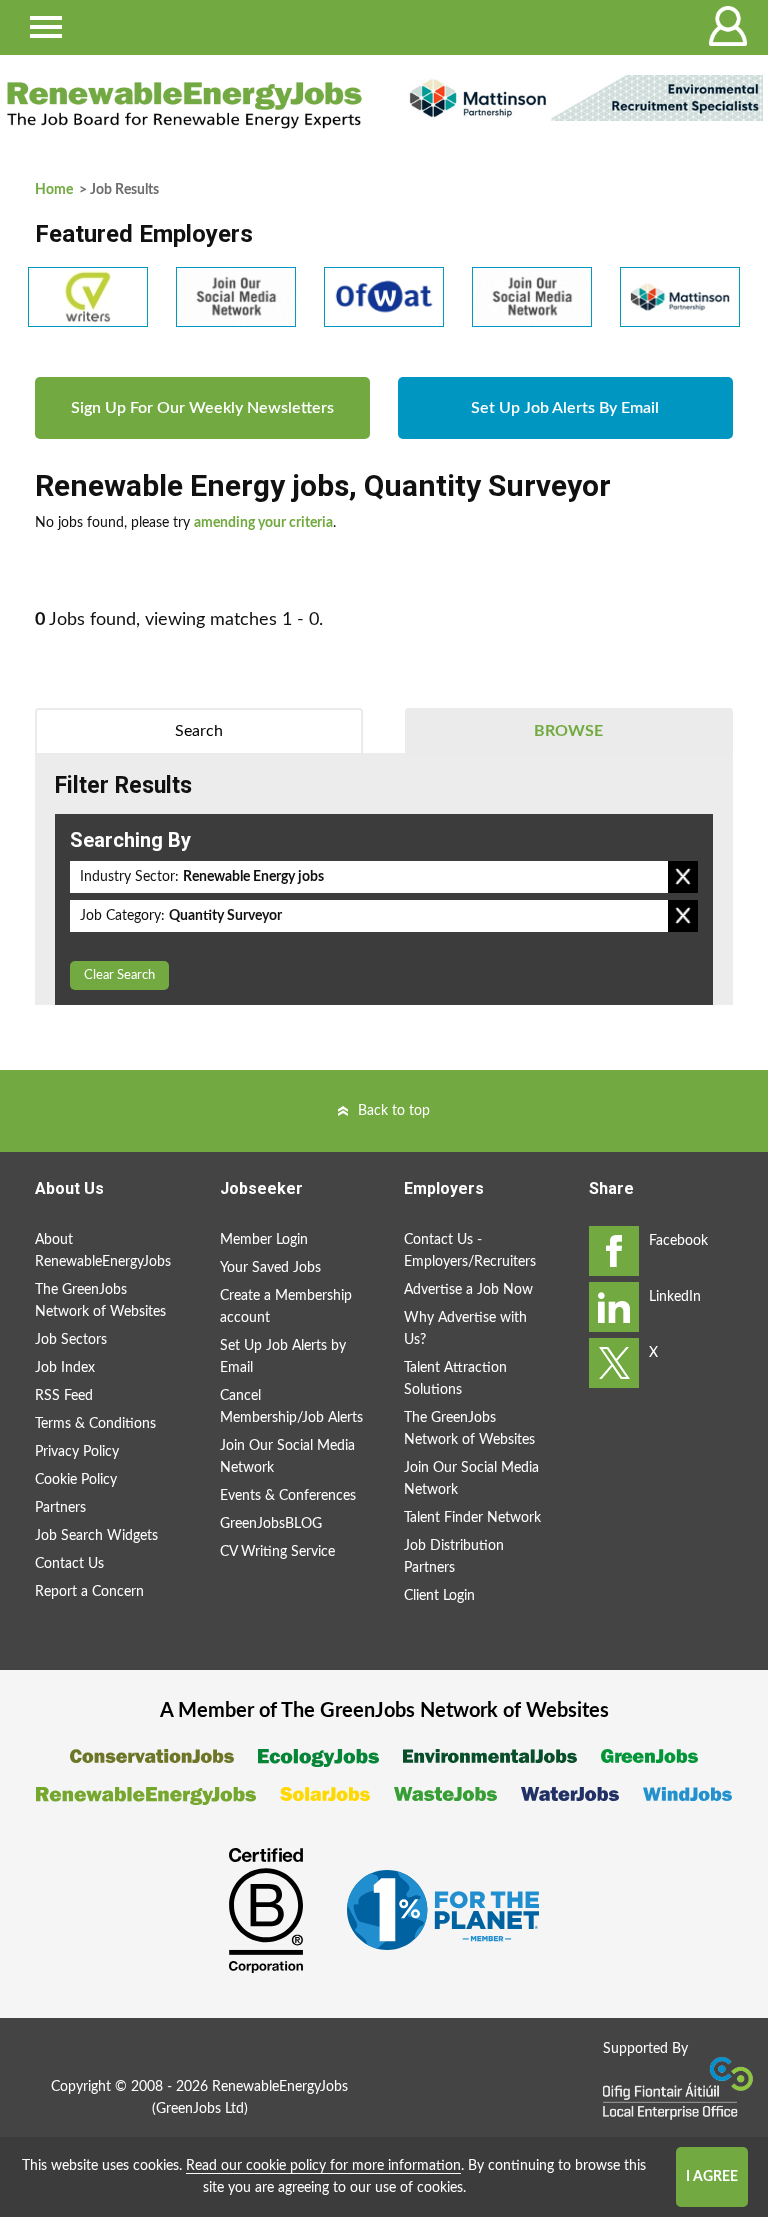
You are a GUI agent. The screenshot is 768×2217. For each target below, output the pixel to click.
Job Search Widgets (96, 1536)
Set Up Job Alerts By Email (565, 408)
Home (54, 190)
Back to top (394, 1111)
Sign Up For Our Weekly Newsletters (202, 408)
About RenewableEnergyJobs (103, 1251)
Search (199, 731)
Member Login (264, 1240)
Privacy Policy (77, 1452)
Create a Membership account (286, 1307)
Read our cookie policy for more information (323, 2166)
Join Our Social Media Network (287, 1457)
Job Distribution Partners (454, 1557)
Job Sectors (71, 1340)
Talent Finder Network (472, 1518)
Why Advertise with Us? (465, 1329)
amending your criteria (263, 523)
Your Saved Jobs (270, 1268)
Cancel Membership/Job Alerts (291, 1407)
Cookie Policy (76, 1480)
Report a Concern (89, 1592)
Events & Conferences (288, 1496)
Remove (683, 877)
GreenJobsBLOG (271, 1524)
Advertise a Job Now (468, 1290)
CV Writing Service (277, 1552)
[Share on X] (614, 1363)
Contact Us (69, 1564)
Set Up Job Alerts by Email (283, 1357)
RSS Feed (64, 1396)
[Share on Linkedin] (614, 1307)
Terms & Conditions (95, 1424)
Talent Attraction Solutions (455, 1379)
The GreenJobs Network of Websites (100, 1301)
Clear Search (119, 975)
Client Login (439, 1596)
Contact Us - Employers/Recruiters (470, 1251)
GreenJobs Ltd (200, 2109)
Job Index (65, 1368)
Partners (60, 1508)
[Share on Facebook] (614, 1251)
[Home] (184, 105)
